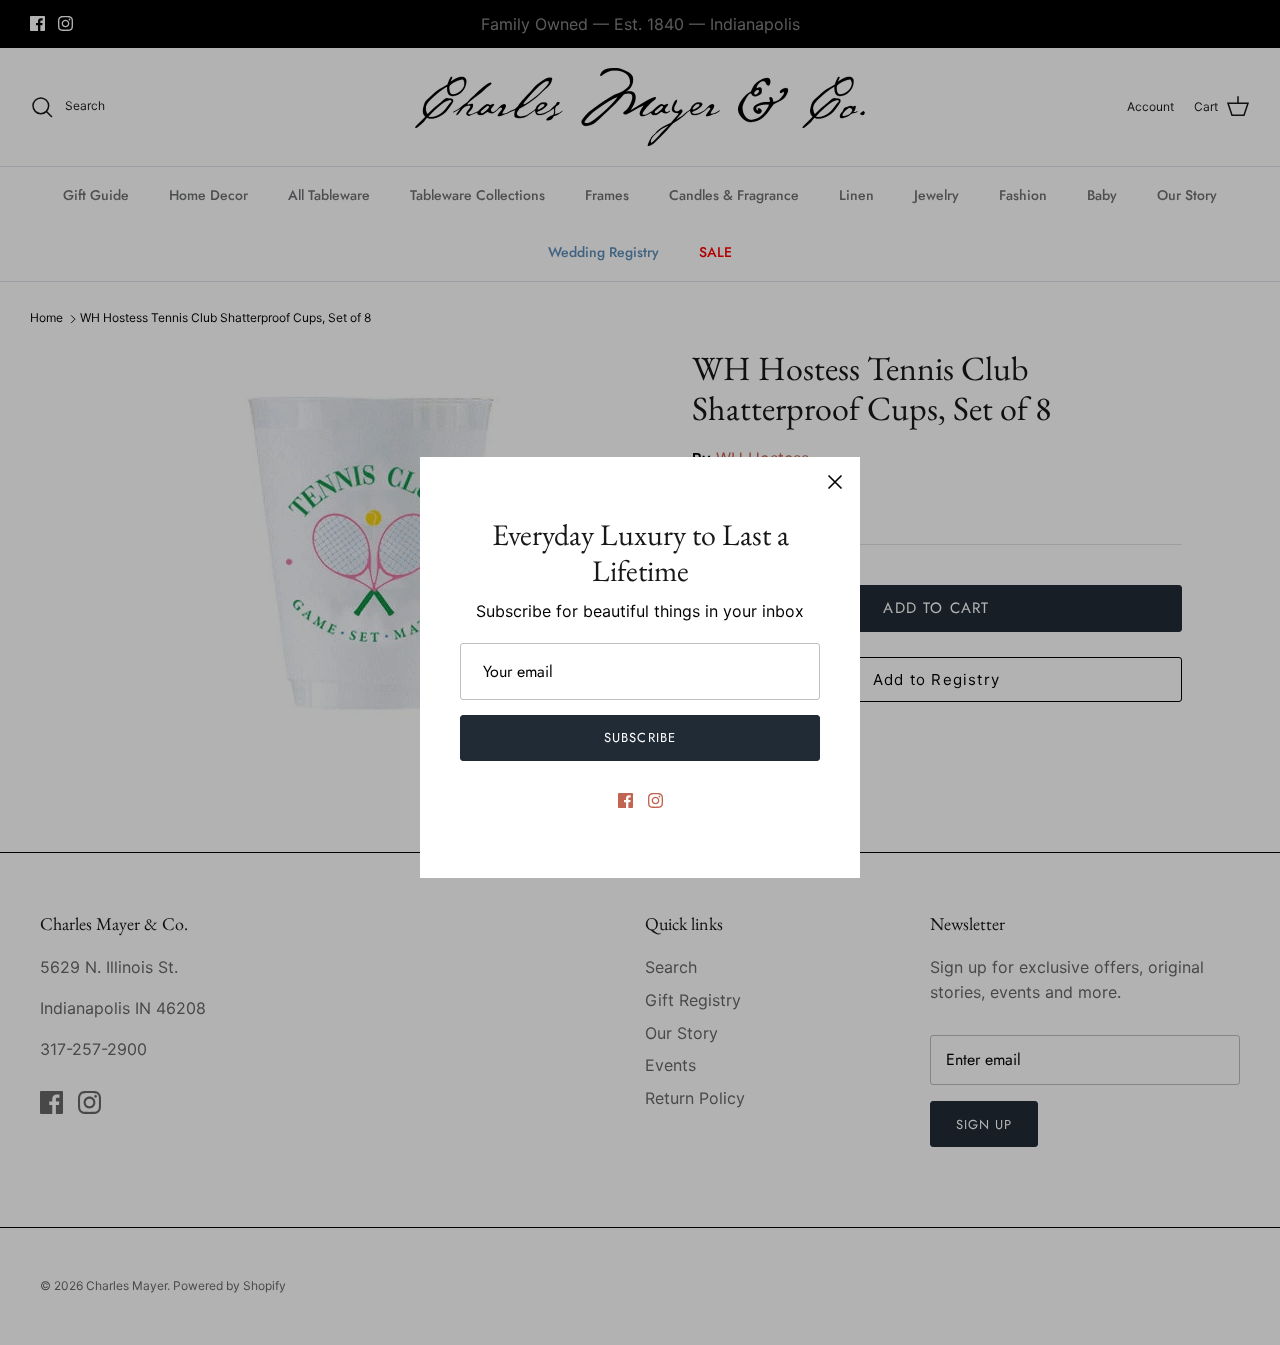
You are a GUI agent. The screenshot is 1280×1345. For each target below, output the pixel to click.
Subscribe (639, 737)
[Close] (835, 482)
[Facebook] (625, 800)
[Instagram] (655, 800)
